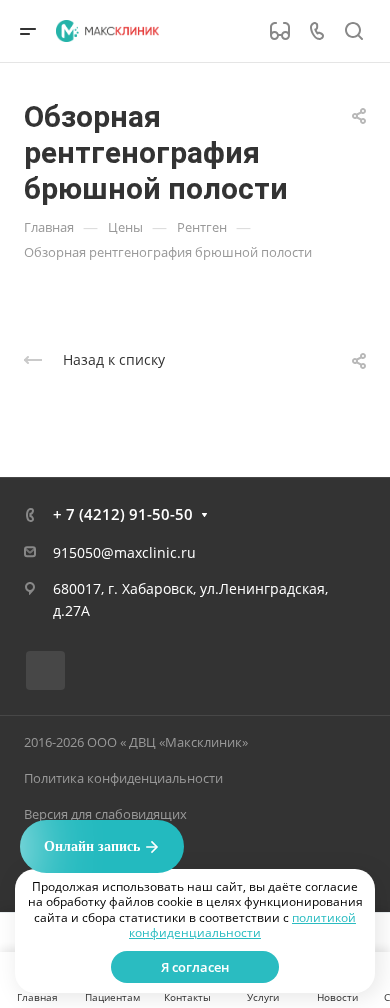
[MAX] (45, 670)
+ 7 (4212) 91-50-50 (123, 514)
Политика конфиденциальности (123, 778)
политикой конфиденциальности (242, 925)
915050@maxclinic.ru (124, 552)
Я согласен (195, 967)
